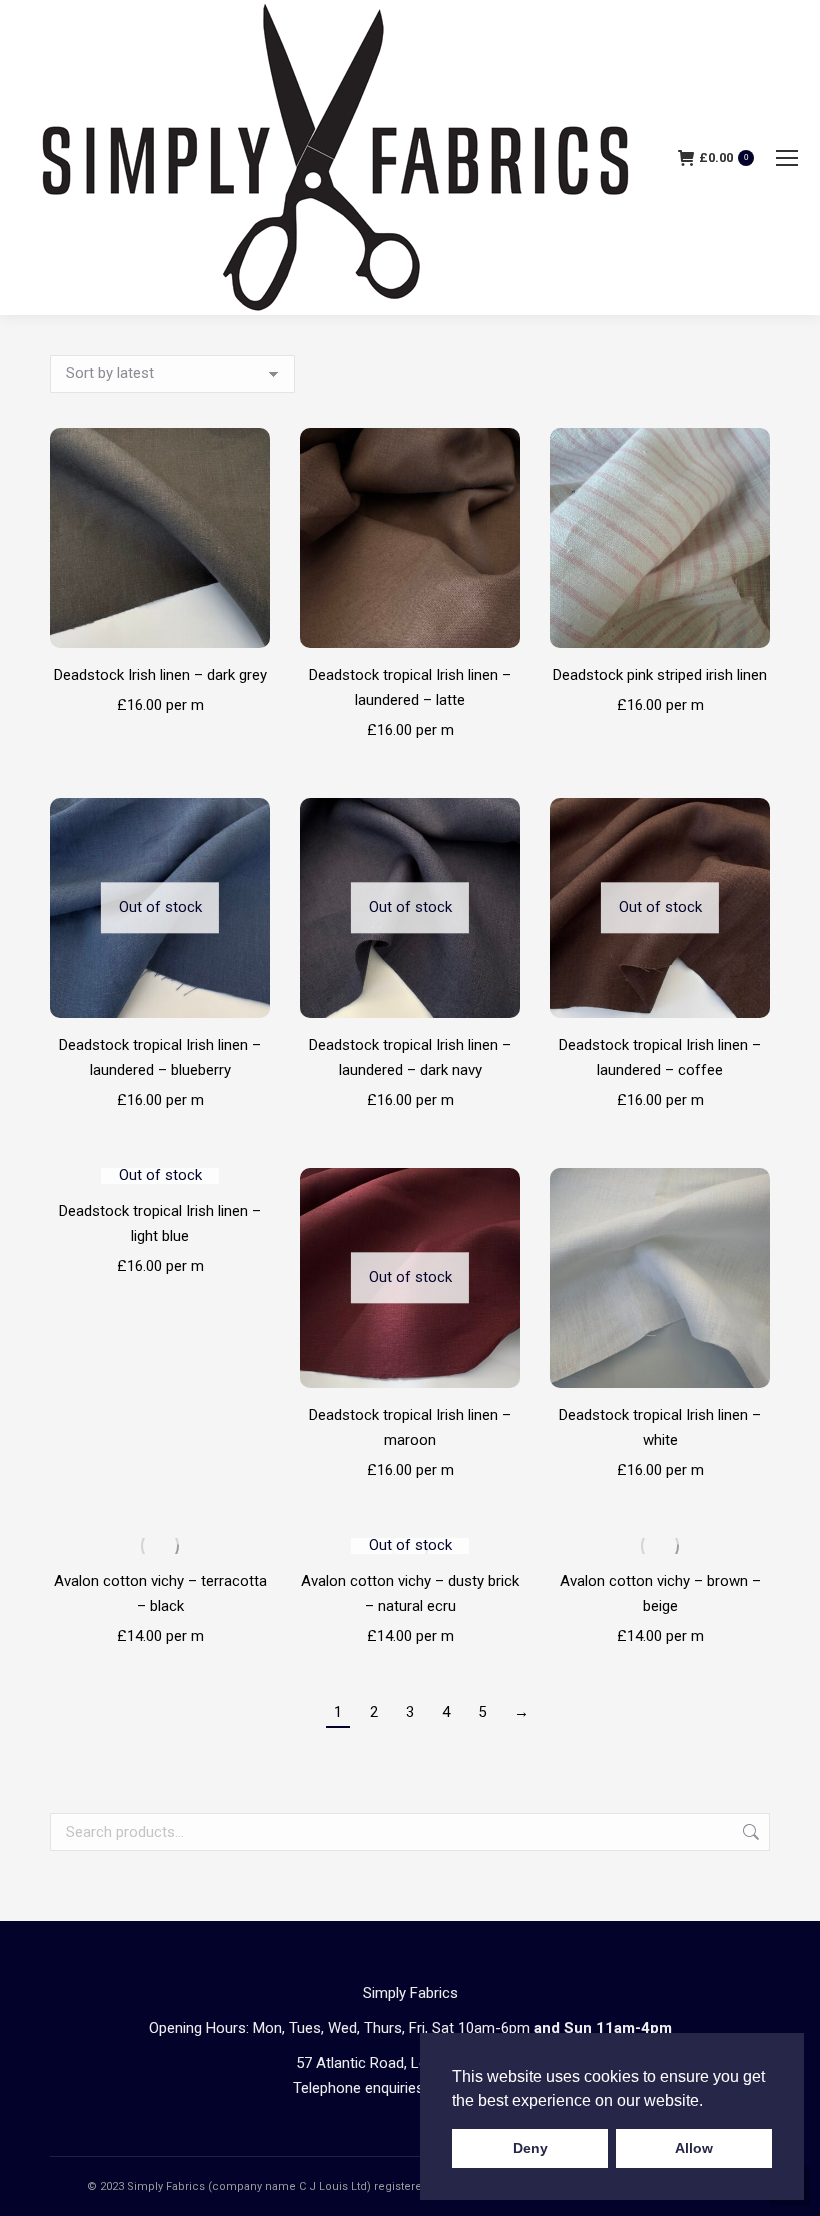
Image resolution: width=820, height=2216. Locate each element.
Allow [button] (694, 2148)
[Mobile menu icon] (787, 158)
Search (749, 1832)
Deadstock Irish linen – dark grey (160, 675)
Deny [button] (530, 2148)
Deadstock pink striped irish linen (660, 675)
